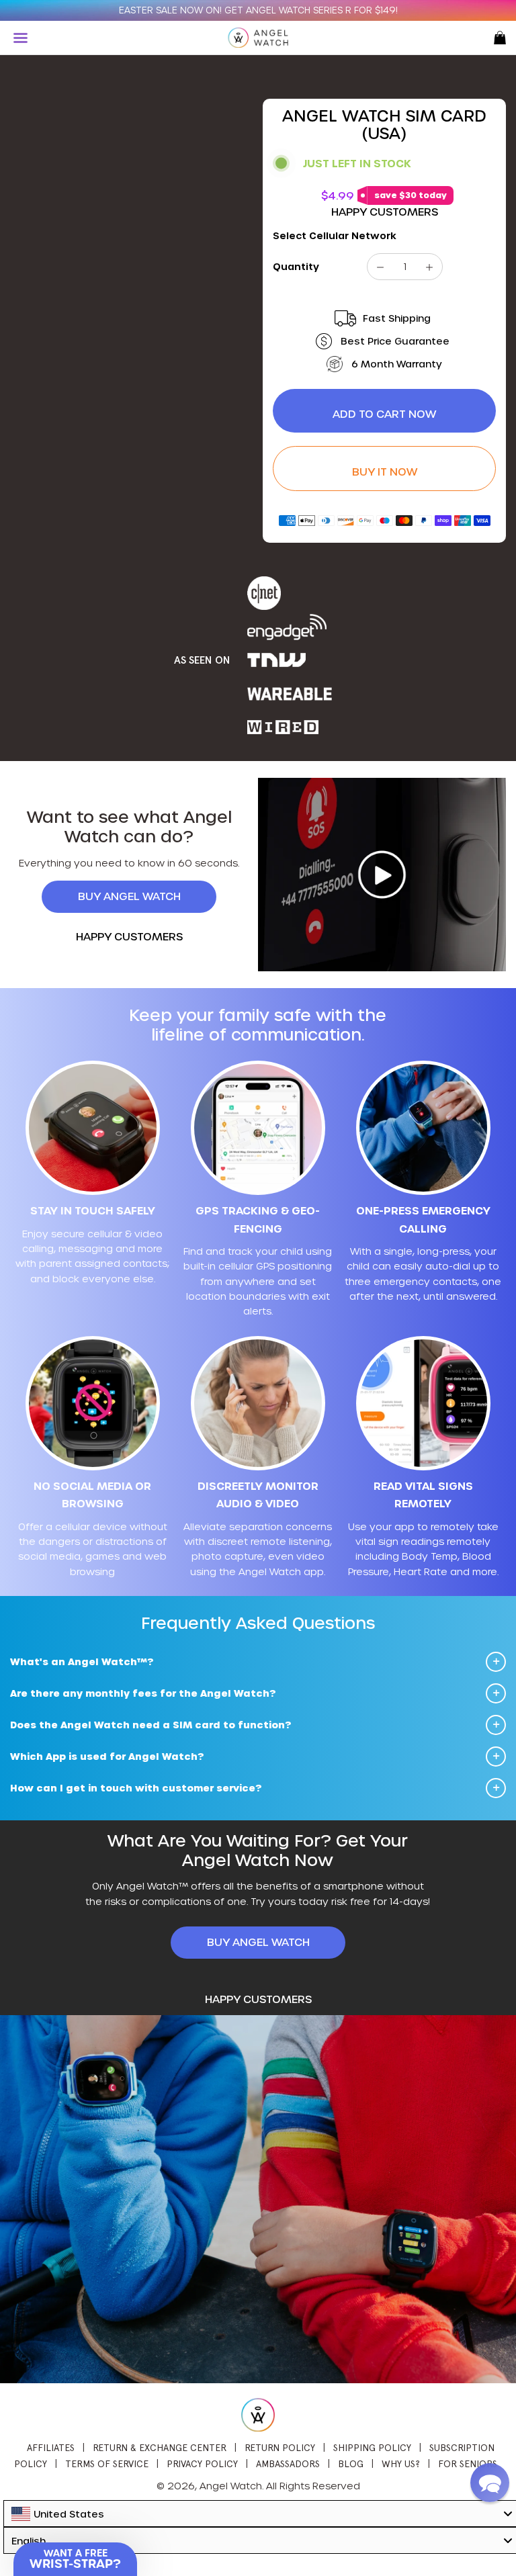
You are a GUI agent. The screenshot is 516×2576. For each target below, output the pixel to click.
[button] (490, 2483)
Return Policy (280, 2448)
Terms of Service (107, 2464)
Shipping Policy (372, 2448)
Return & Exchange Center (160, 2448)
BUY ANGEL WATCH (129, 896)
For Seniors (468, 2464)
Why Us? (402, 2464)
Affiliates (51, 2448)
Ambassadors (288, 2464)
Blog (351, 2464)
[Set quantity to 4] (429, 267)
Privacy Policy (202, 2464)
